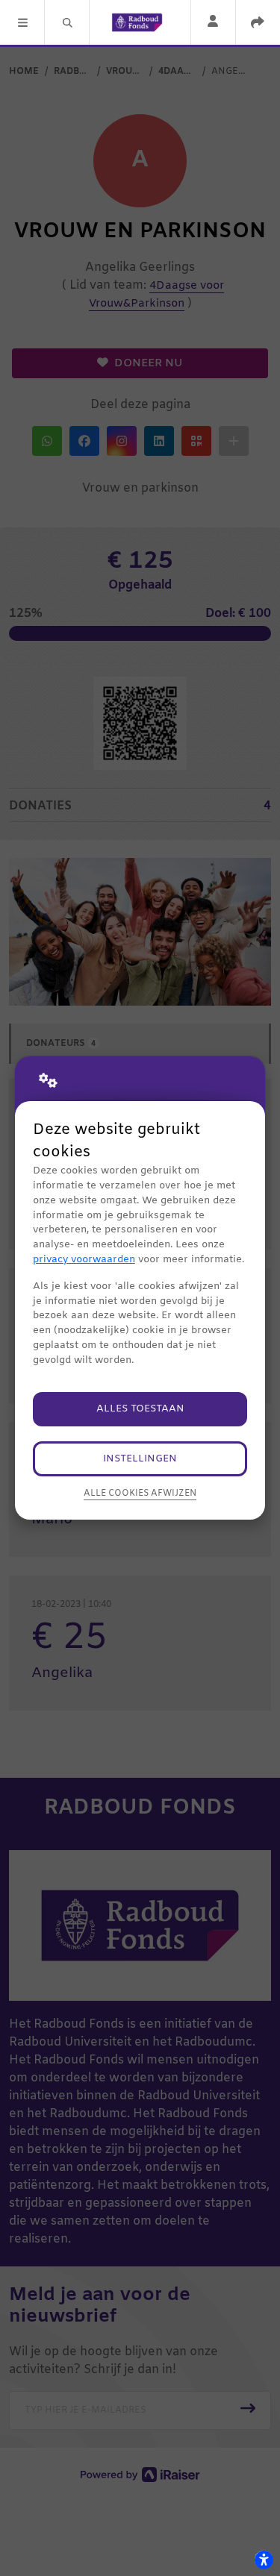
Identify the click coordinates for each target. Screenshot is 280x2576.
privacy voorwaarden (84, 1260)
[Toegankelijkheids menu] (264, 2560)
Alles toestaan (140, 1409)
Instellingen (140, 1459)
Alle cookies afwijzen (140, 1494)
